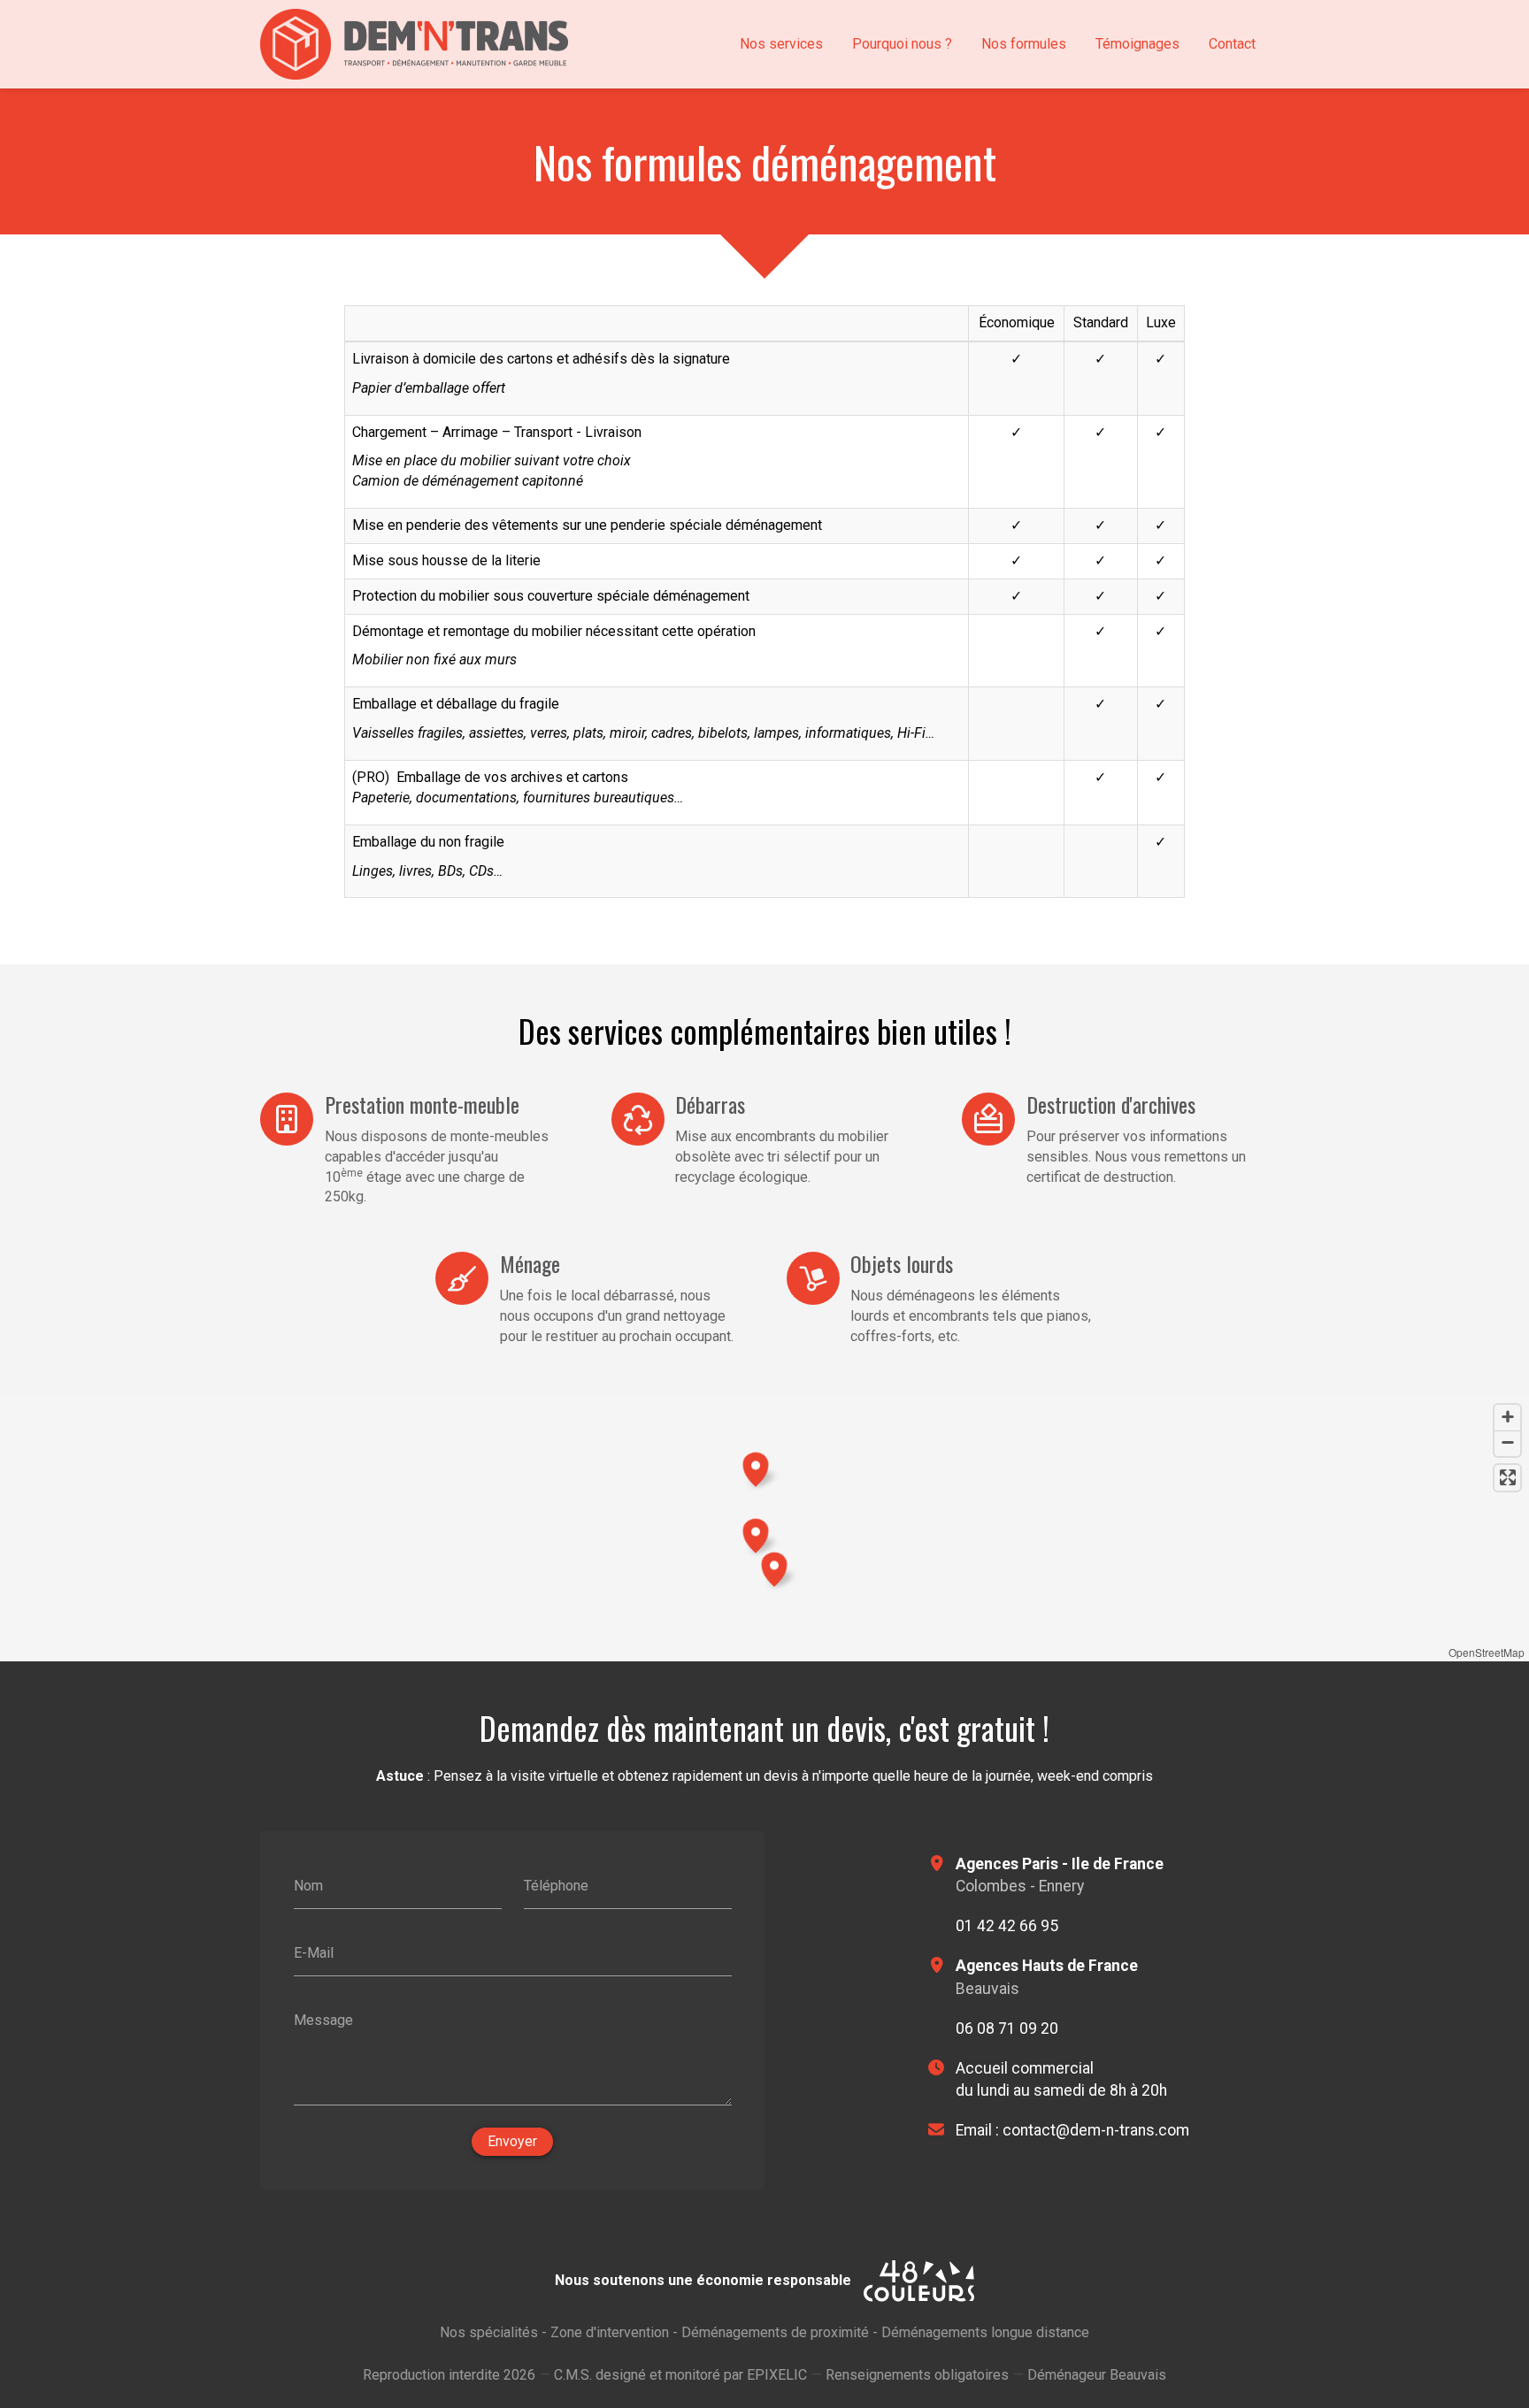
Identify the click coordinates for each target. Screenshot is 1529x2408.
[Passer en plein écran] (1507, 1478)
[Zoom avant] (1507, 1418)
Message (323, 2019)
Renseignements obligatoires (917, 2375)
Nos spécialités (489, 2332)
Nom (308, 1886)
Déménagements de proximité (775, 2332)
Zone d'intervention (610, 2332)
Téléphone (556, 1886)
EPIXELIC (777, 2375)
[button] (774, 1567)
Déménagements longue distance (985, 2332)
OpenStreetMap (1487, 1652)
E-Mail (314, 1953)
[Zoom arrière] (1507, 1443)
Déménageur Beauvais (1097, 2375)
